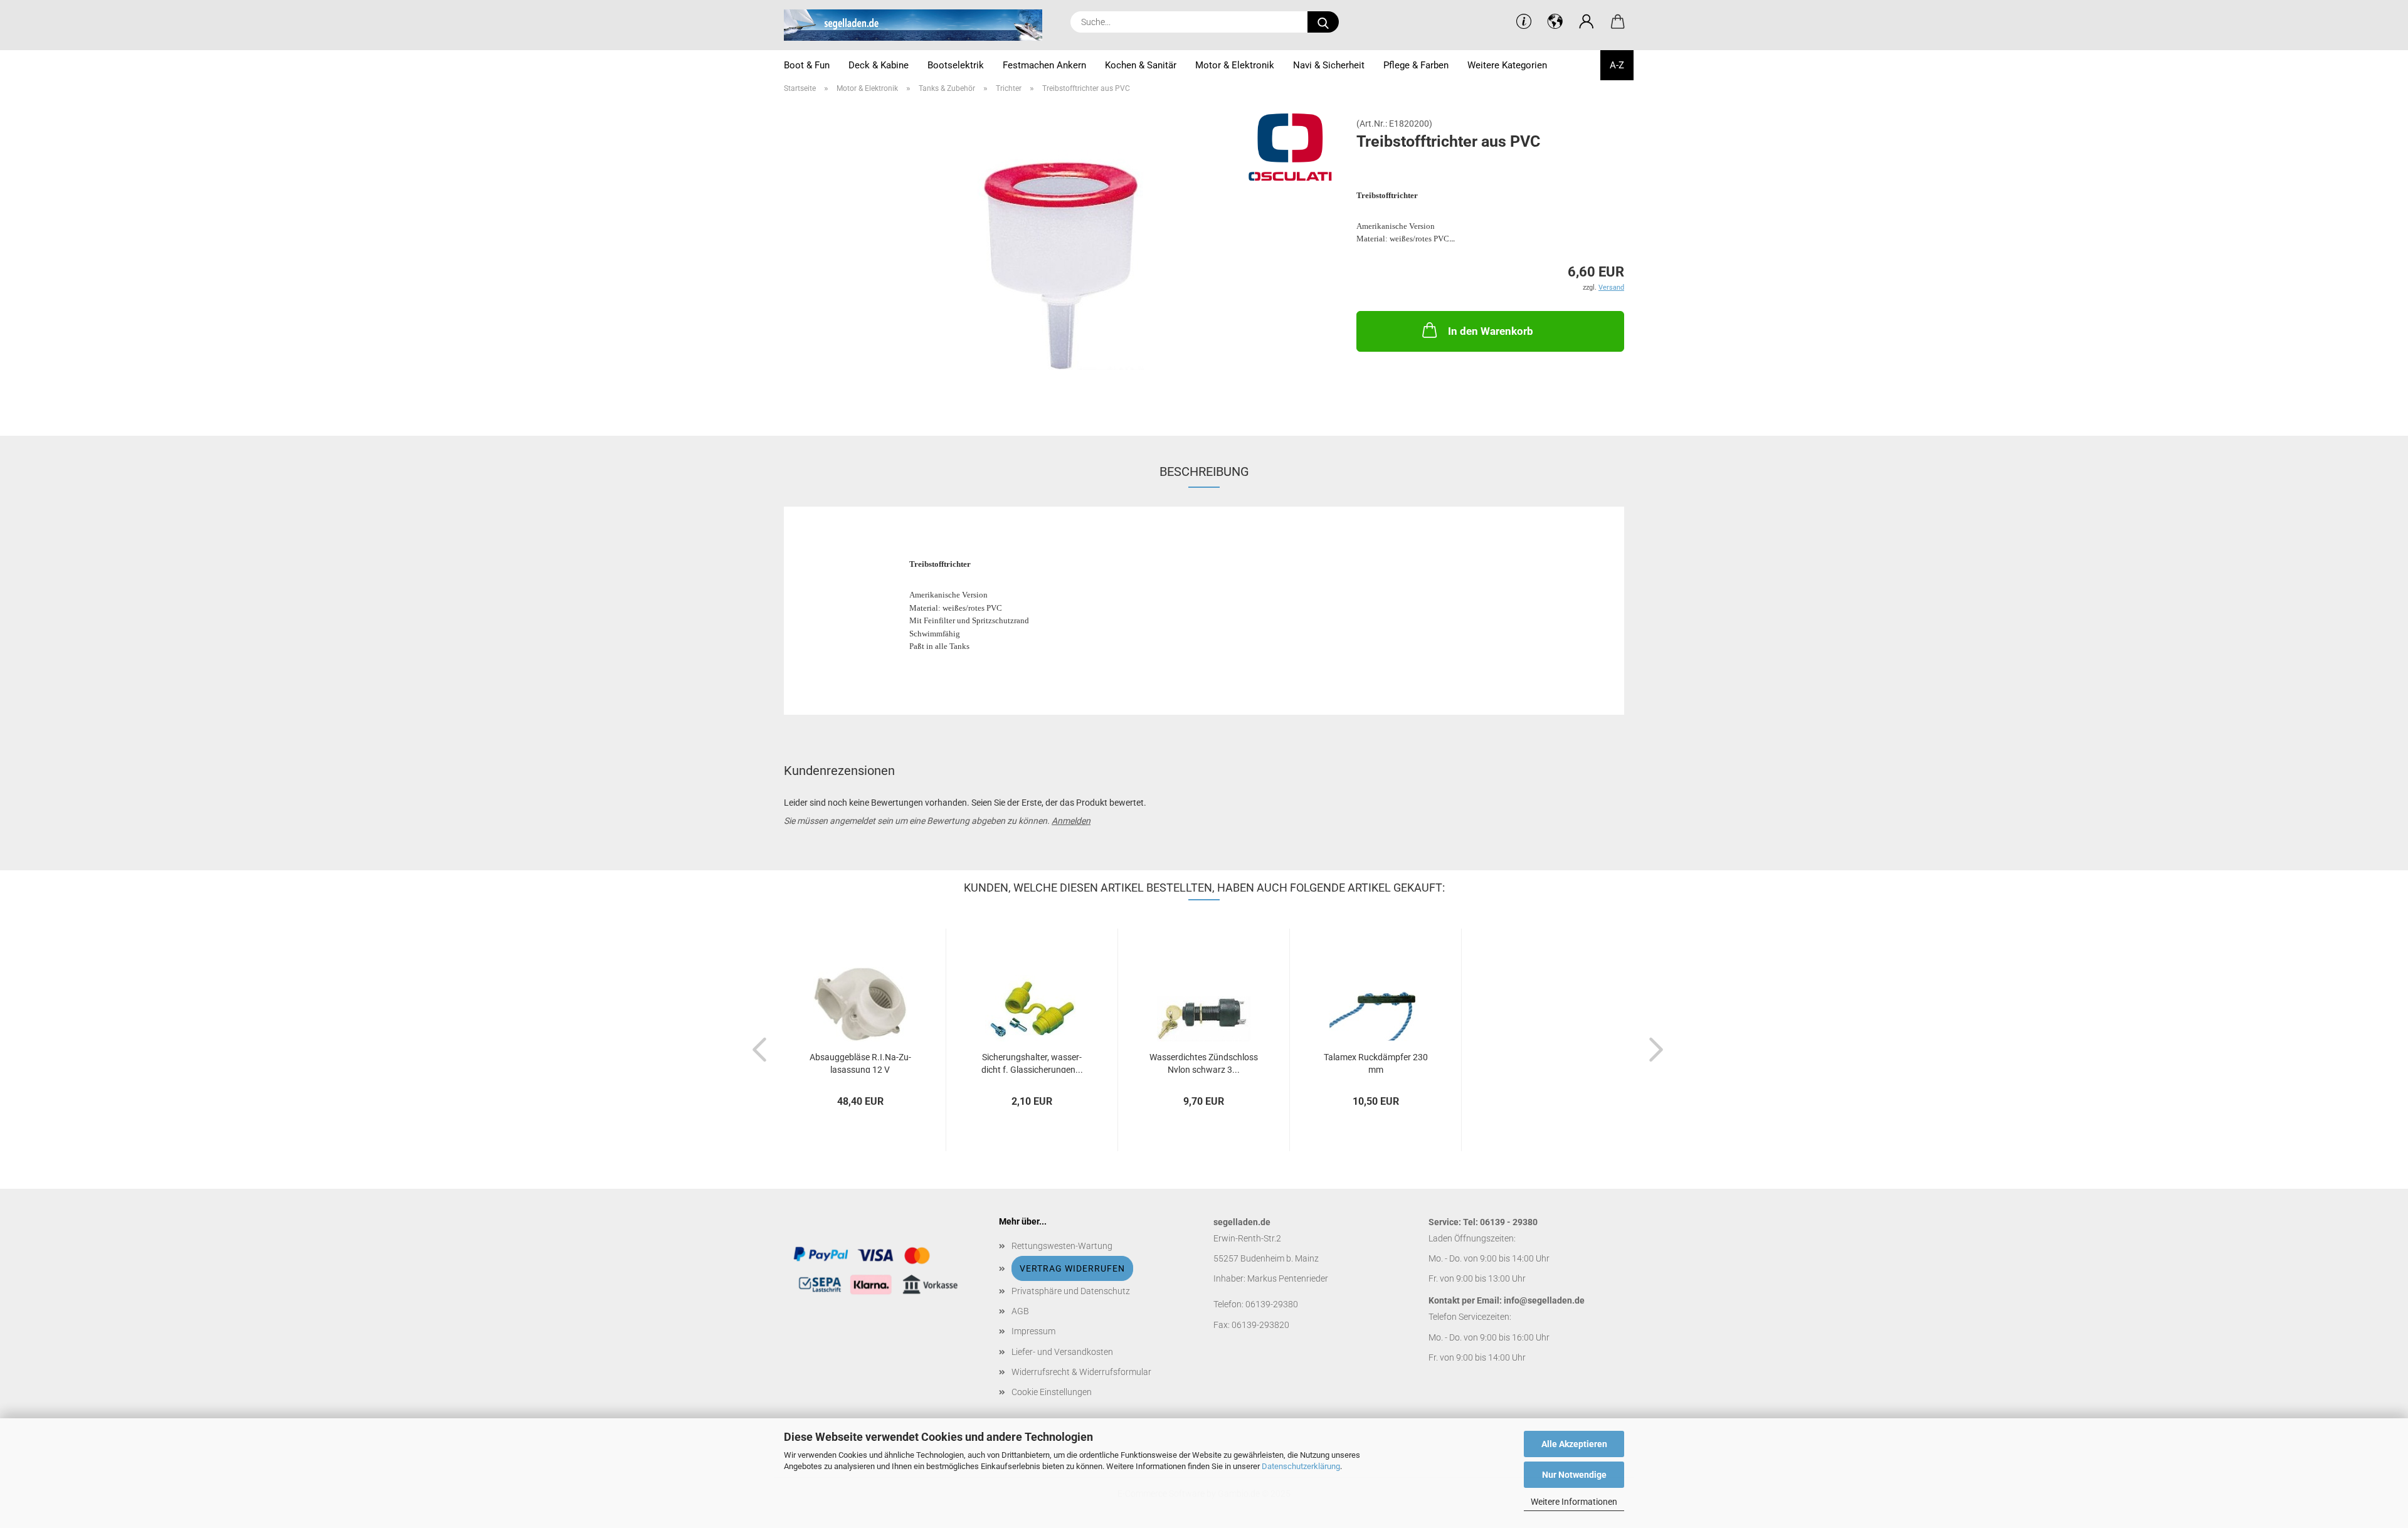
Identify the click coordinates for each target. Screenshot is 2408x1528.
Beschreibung (1204, 472)
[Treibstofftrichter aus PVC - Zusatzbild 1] (1061, 260)
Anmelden (1071, 821)
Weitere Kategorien (1507, 65)
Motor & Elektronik (1235, 65)
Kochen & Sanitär (1141, 65)
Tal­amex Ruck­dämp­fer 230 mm (1376, 1062)
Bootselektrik (956, 65)
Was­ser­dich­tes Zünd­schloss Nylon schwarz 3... (1204, 1062)
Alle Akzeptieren (1574, 1444)
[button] (1587, 22)
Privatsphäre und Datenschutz (1071, 1291)
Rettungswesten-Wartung (1062, 1246)
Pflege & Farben (1416, 65)
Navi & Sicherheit (1329, 65)
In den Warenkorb (1491, 331)
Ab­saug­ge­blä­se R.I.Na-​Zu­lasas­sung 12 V (860, 1062)
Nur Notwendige (1574, 1475)
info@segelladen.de (1544, 1300)
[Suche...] (1323, 22)
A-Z (1617, 65)
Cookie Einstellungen (1052, 1392)
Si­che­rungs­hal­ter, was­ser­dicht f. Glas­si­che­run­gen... (1032, 1062)
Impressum (1033, 1331)
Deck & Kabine (879, 65)
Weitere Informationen (1574, 1502)
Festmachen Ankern (1044, 65)
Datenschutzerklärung (1301, 1466)
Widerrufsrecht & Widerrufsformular (1081, 1372)
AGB (1020, 1311)
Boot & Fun (807, 65)
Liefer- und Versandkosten (1062, 1352)
